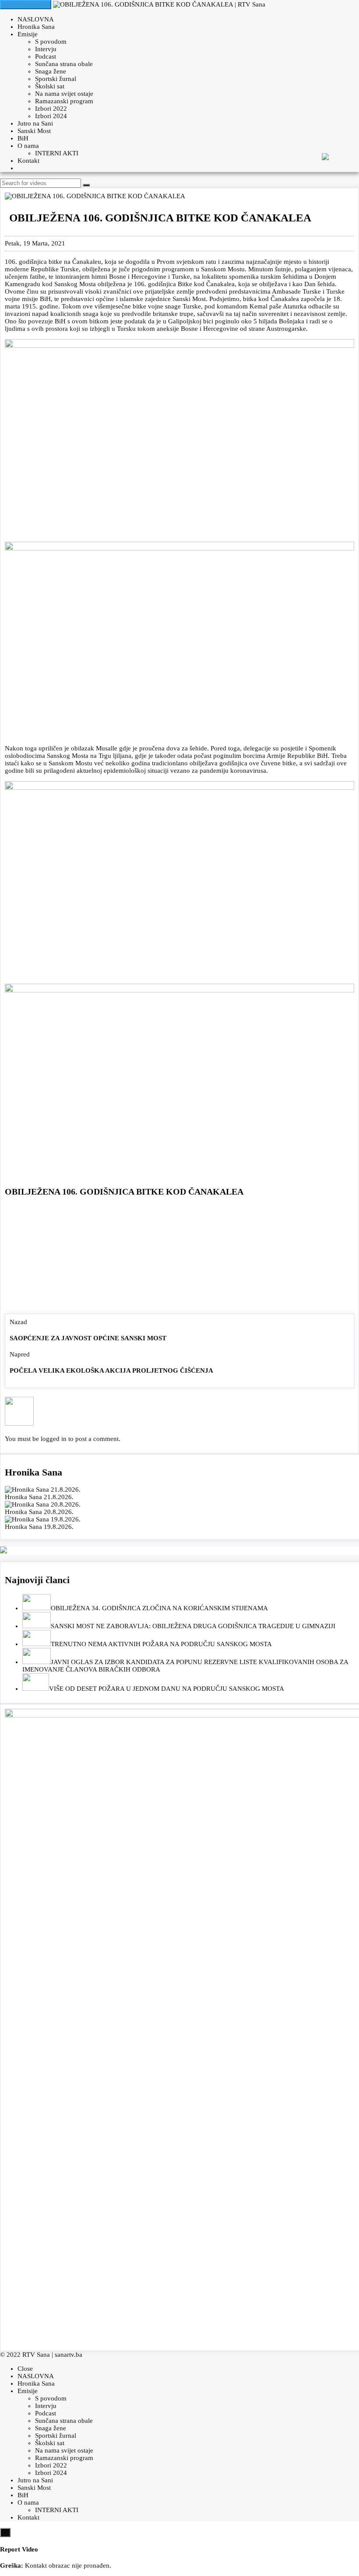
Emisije (28, 34)
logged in (54, 1439)
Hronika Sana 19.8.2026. (39, 1527)
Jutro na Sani (35, 123)
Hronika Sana (36, 27)
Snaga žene (51, 71)
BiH (23, 138)
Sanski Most (34, 131)
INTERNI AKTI (57, 153)
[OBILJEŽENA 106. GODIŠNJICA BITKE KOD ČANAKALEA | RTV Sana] (159, 4)
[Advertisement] (179, 1257)
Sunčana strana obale (64, 64)
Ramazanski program (64, 101)
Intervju (46, 49)
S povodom (51, 42)
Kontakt (28, 161)
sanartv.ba (69, 2355)
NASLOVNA (36, 19)
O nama (28, 146)
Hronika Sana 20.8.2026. (39, 1512)
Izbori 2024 (51, 116)
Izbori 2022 (51, 109)
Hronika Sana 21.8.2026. (39, 1497)
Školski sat (50, 86)
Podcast (46, 56)
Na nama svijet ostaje (64, 94)
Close (25, 2369)
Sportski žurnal (56, 79)
